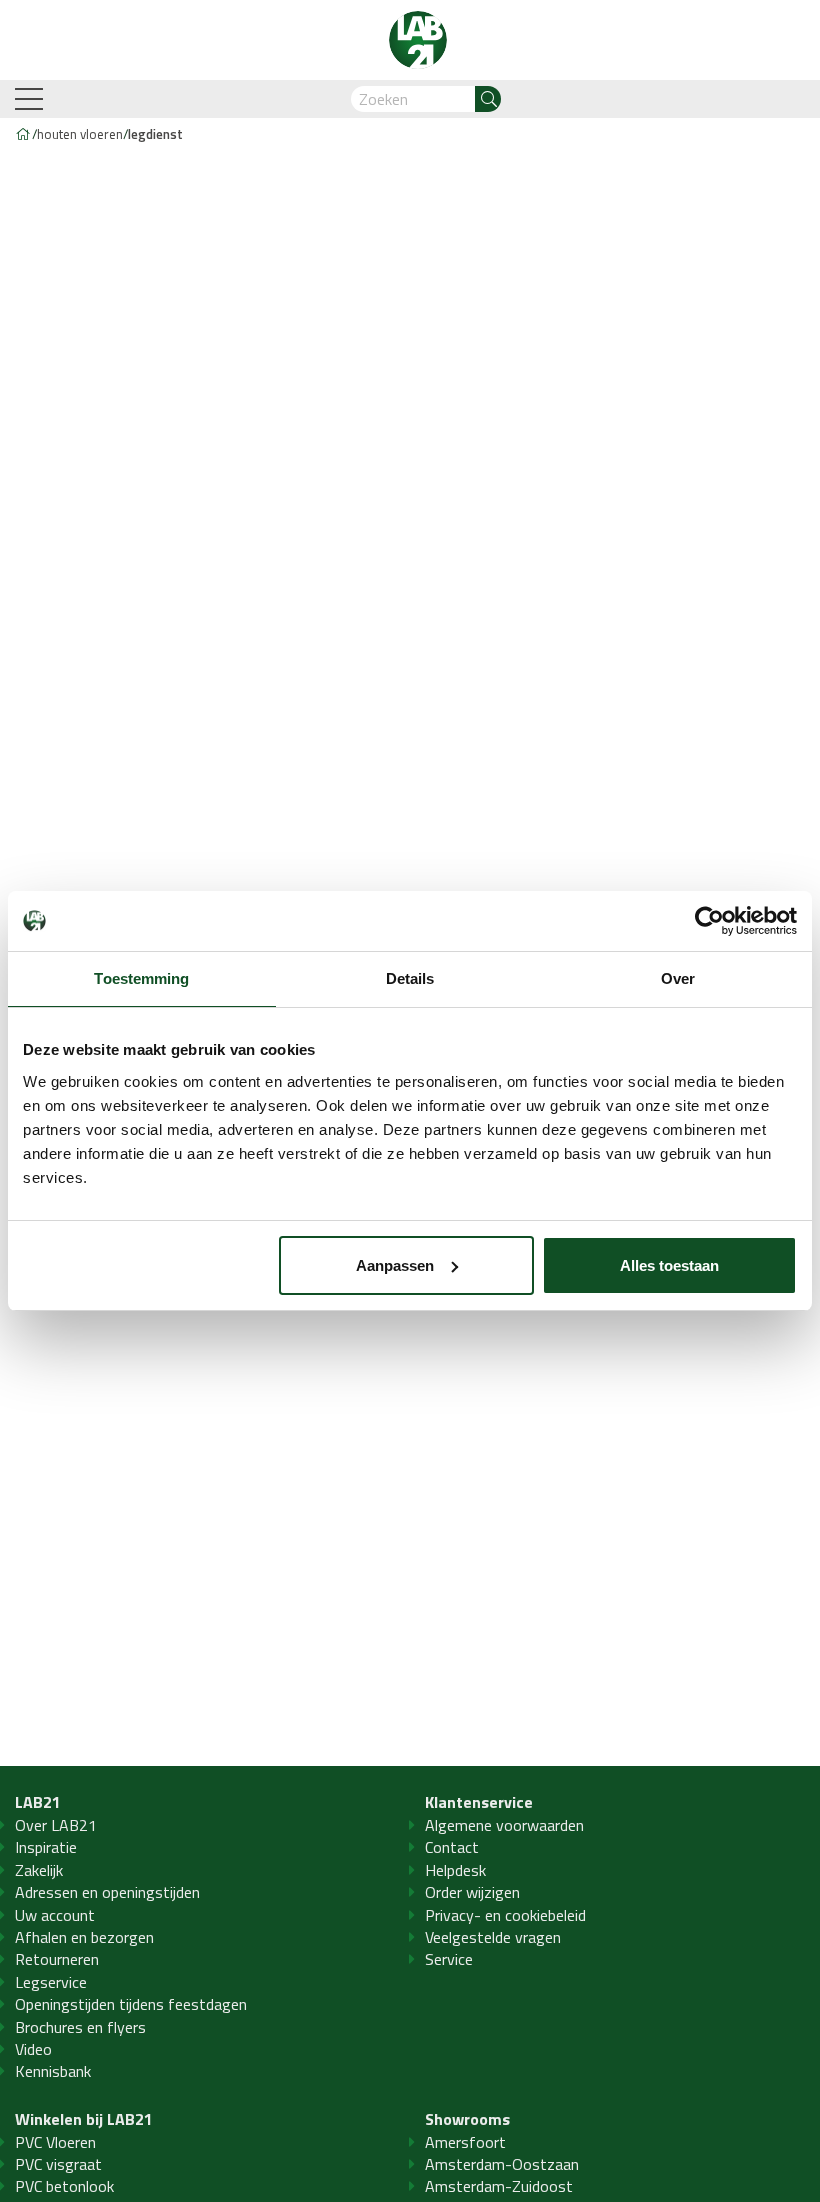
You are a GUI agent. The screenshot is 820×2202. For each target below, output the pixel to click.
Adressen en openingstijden (107, 1892)
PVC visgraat (58, 2164)
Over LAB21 (56, 1825)
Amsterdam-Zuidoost (499, 2186)
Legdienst (155, 134)
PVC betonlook (64, 2186)
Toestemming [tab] (141, 978)
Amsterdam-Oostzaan (502, 2164)
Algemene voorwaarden (504, 1825)
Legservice (51, 1982)
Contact (452, 1847)
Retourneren (57, 1959)
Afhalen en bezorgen (84, 1937)
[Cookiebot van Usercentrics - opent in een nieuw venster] (709, 921)
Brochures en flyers (80, 2027)
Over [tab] (678, 978)
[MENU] (31, 99)
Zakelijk (39, 1870)
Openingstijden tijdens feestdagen (131, 2004)
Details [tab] (410, 978)
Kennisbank (53, 2071)
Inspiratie (46, 1847)
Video (33, 2049)
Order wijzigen (472, 1892)
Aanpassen (395, 1265)
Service (449, 1959)
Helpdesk (455, 1870)
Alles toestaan (669, 1265)
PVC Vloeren (55, 2142)
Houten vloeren (80, 134)
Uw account (55, 1915)
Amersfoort (465, 2142)
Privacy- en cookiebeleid (505, 1915)
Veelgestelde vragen (493, 1937)
